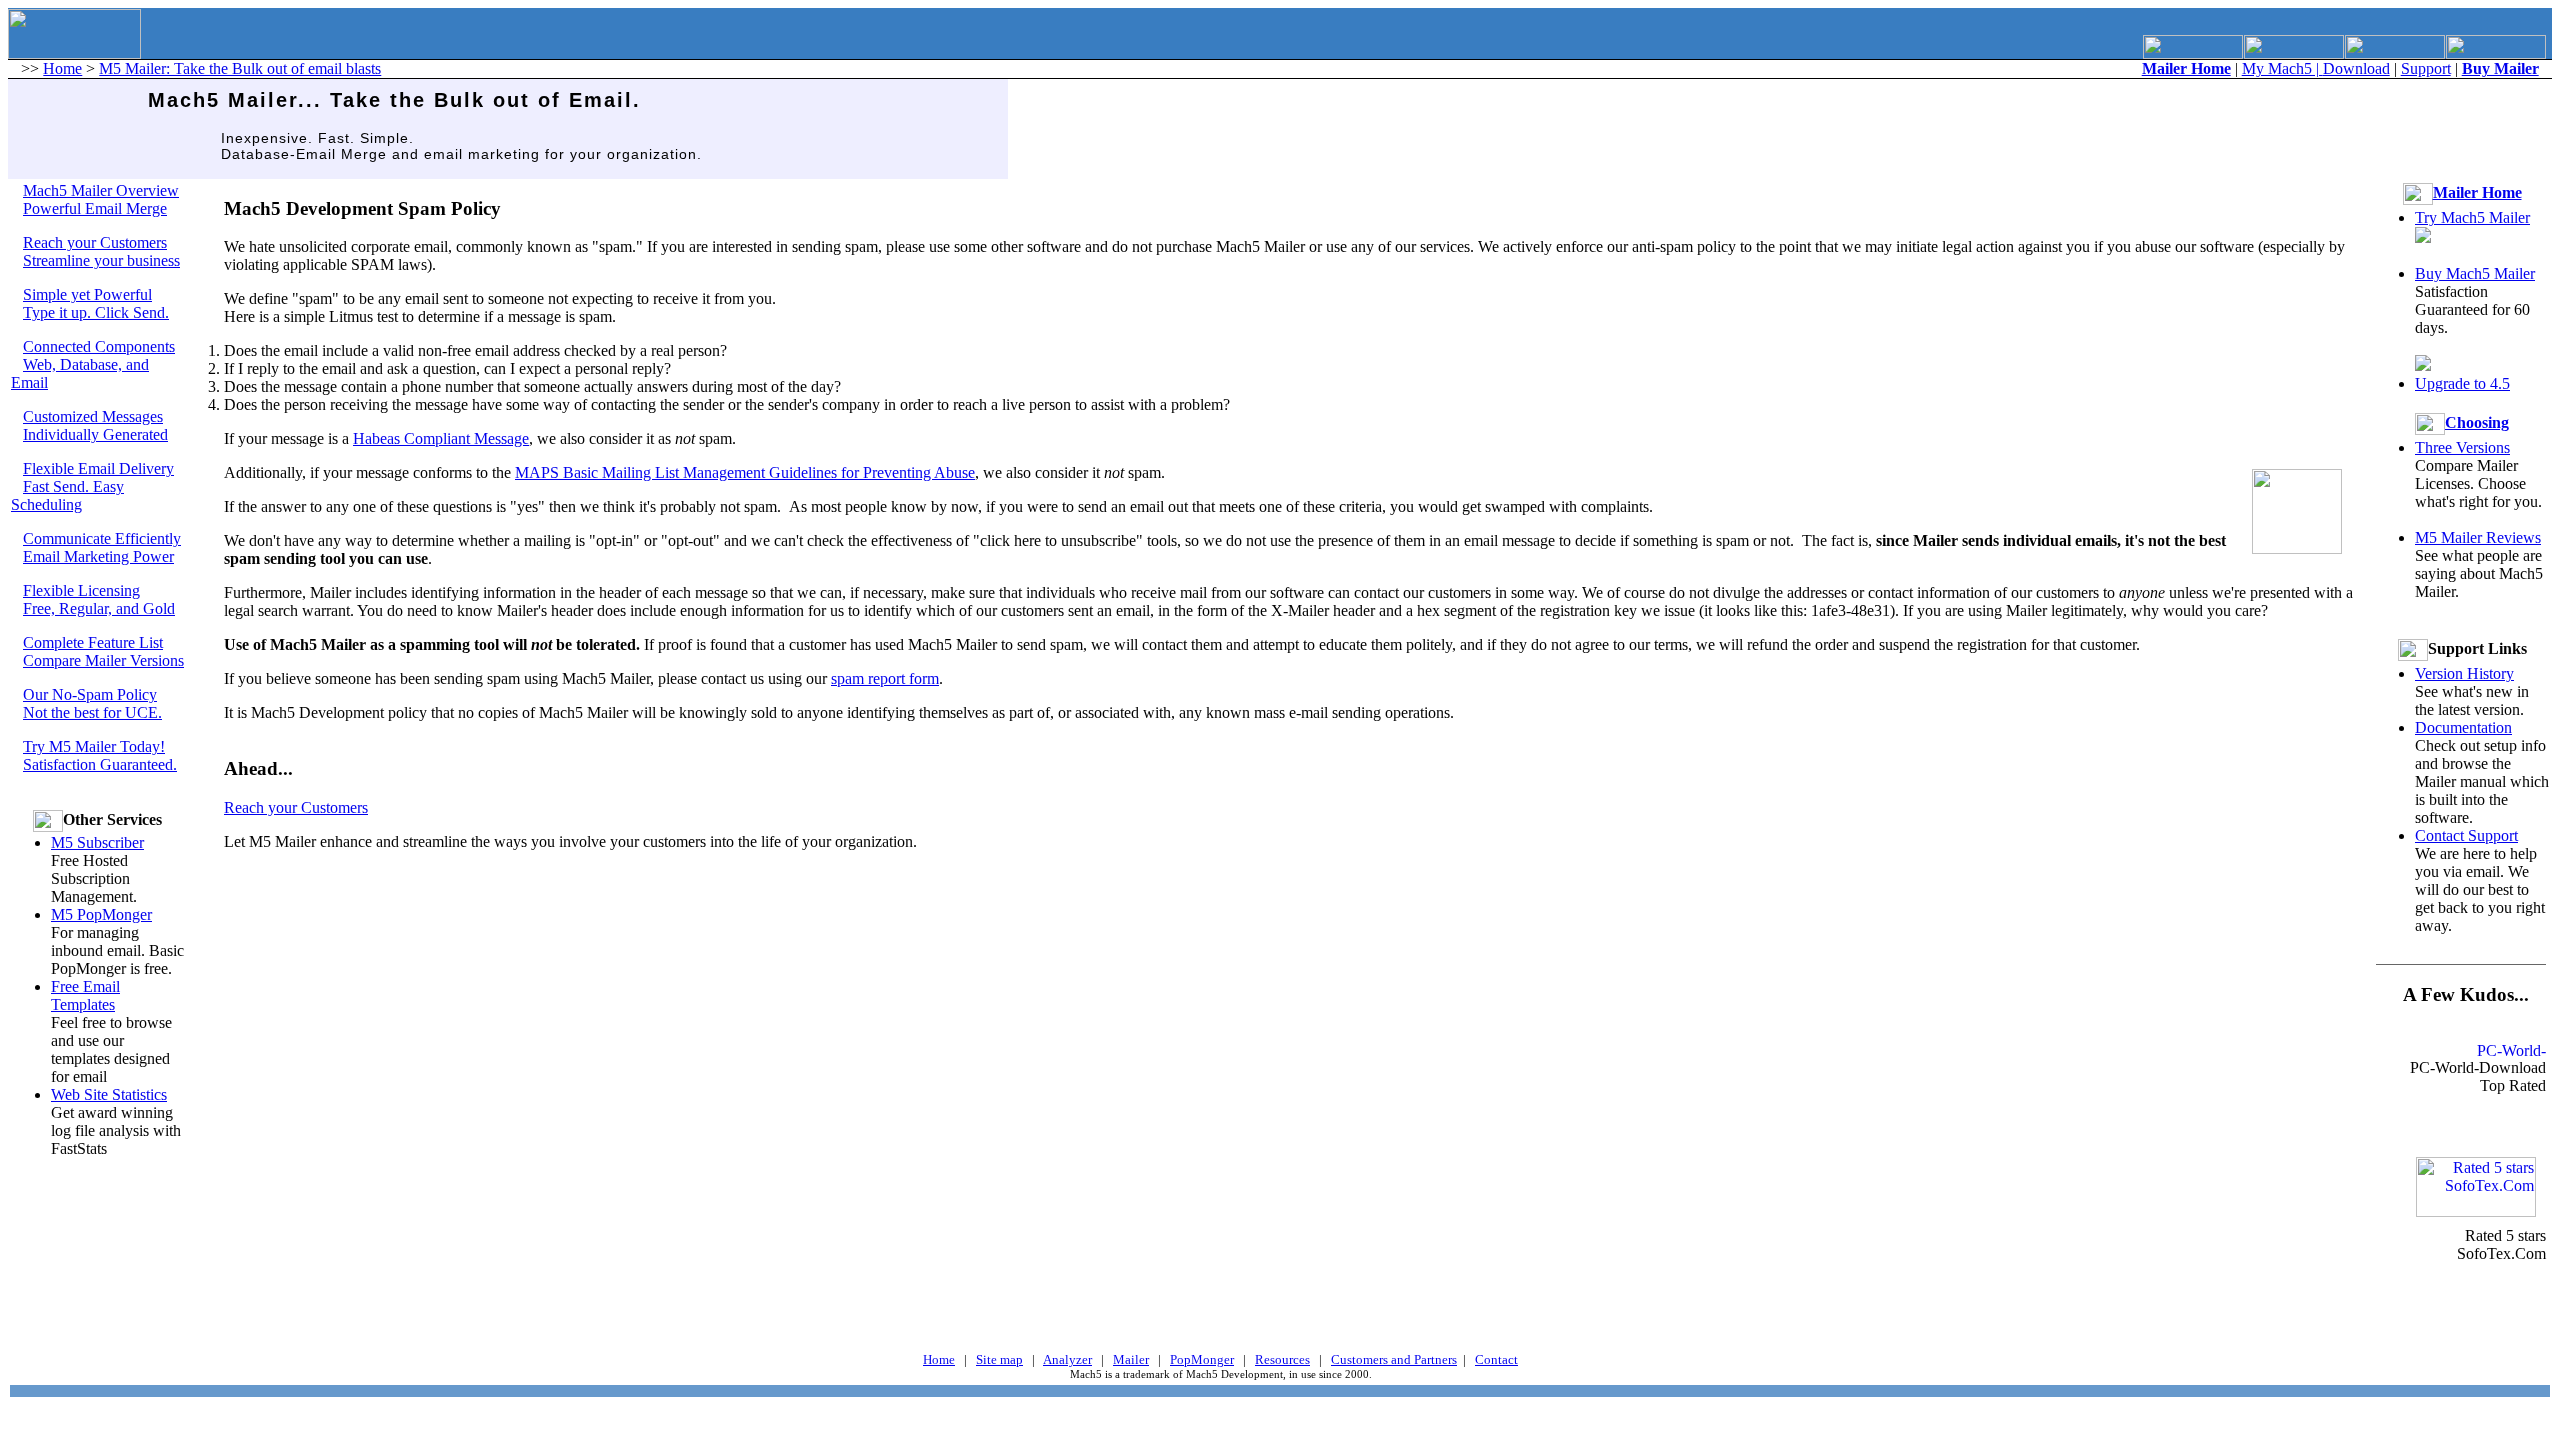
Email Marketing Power (98, 556)
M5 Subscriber (97, 842)
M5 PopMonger (101, 914)
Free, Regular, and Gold (99, 608)
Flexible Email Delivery (98, 468)
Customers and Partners (1394, 1359)
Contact (1496, 1359)
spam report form (885, 678)
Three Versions (2462, 447)
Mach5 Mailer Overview (101, 190)
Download (2356, 68)
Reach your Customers (95, 242)
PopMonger (1202, 1359)
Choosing (2477, 422)
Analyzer (1067, 1359)
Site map (999, 1359)
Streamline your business (101, 260)
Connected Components (99, 346)
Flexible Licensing (81, 590)
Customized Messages (93, 416)
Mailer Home (2477, 192)
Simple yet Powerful (87, 294)
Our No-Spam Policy (90, 694)
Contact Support (2466, 835)
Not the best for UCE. (92, 712)
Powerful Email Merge (95, 208)
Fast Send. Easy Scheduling (67, 495)
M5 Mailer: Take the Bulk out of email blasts (240, 68)
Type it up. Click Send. (96, 312)
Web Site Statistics (109, 1094)
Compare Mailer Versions (103, 660)
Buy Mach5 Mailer (2475, 273)
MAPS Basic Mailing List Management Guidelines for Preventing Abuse (745, 472)
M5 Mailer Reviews (2478, 537)
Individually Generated (95, 434)
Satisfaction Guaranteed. (100, 764)
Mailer (1131, 1359)
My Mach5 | (2282, 68)
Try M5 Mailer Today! (94, 746)
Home (62, 68)
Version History (2464, 673)
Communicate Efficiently (102, 538)
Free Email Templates (85, 995)
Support (2426, 68)
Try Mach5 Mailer (2472, 217)
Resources (1282, 1359)
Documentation (2463, 727)
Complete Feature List (93, 642)
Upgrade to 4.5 (2462, 383)
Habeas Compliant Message (441, 438)
